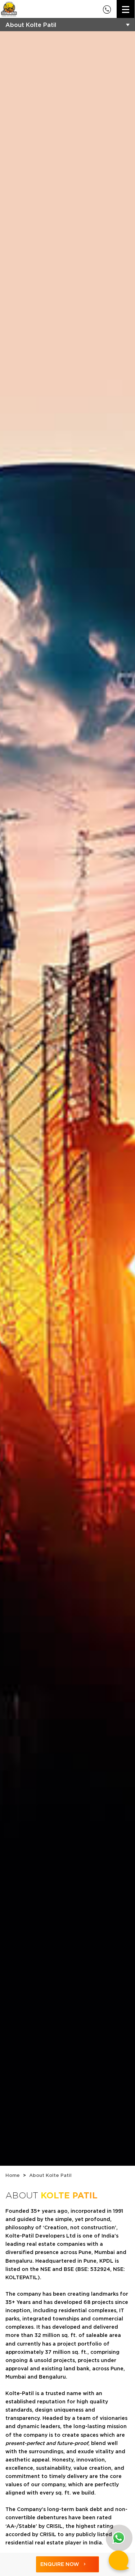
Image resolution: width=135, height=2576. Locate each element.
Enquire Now (60, 2564)
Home (13, 2175)
